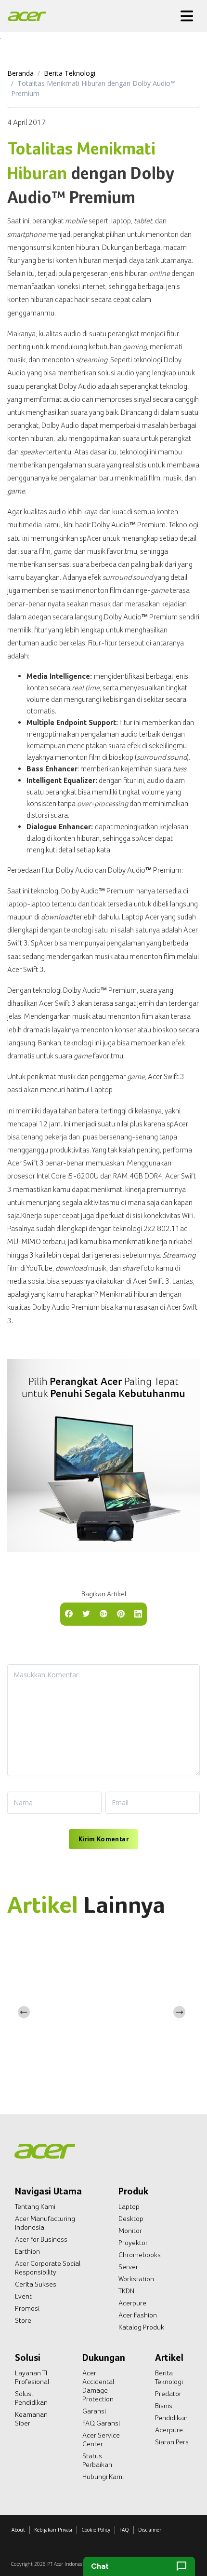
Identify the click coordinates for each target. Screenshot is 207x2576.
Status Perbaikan (97, 2460)
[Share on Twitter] (86, 1613)
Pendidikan (171, 2418)
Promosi (27, 2308)
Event (23, 2296)
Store (23, 2320)
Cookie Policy (96, 2530)
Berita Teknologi (70, 73)
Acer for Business (41, 2239)
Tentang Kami (35, 2206)
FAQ (124, 2530)
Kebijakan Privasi (53, 2530)
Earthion (27, 2251)
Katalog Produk (141, 2327)
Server (128, 2267)
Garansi (94, 2411)
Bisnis (164, 2406)
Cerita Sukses (36, 2284)
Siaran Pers (172, 2442)
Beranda (20, 73)
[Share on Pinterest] (121, 1613)
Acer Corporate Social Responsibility (48, 2268)
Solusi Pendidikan (31, 2398)
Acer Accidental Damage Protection (98, 2386)
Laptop (129, 2206)
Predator (168, 2394)
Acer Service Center (101, 2439)
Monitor (130, 2231)
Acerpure (132, 2303)
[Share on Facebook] (69, 1613)
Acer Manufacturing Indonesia (45, 2223)
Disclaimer (150, 2530)
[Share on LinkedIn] (138, 1613)
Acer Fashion (138, 2315)
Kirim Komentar (103, 1839)
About (18, 2530)
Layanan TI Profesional (32, 2377)
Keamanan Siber (31, 2419)
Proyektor (133, 2243)
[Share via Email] (103, 1613)
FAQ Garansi (101, 2423)
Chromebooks (140, 2255)
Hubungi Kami (103, 2477)
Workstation (136, 2279)
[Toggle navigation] (187, 16)
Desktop (131, 2219)
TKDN (126, 2291)
